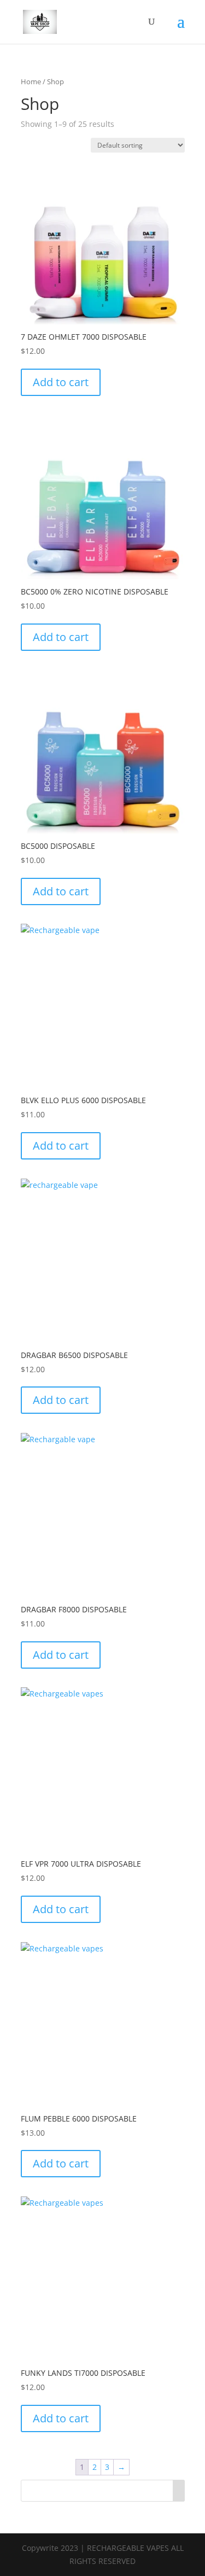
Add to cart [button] (61, 382)
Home (31, 81)
